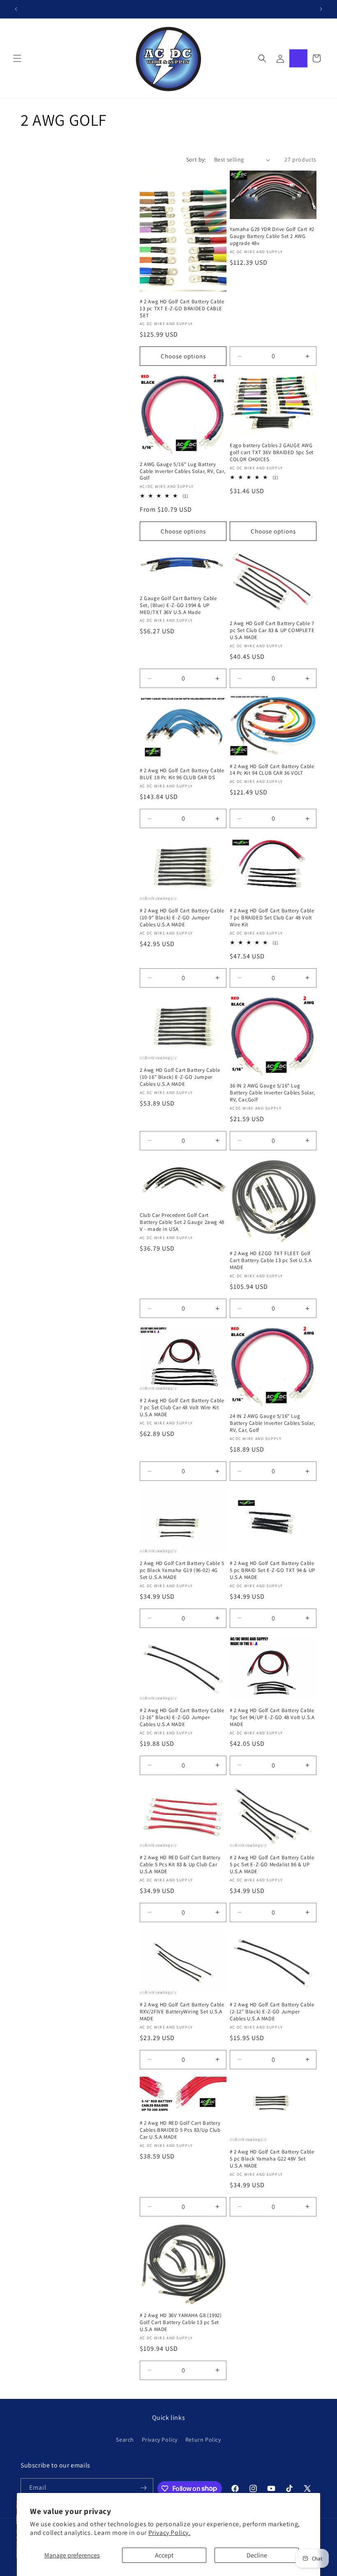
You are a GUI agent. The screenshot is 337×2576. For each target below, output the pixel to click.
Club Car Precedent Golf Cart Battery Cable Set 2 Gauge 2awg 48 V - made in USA (182, 1222)
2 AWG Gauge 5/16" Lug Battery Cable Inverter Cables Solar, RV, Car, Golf (182, 471)
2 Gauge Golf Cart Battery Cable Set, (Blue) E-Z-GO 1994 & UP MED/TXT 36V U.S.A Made (178, 605)
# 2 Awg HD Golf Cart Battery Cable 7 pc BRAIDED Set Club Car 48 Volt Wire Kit (272, 918)
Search (125, 2440)
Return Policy (203, 2440)
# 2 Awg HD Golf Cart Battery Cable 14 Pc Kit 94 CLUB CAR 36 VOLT (272, 770)
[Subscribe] (144, 2488)
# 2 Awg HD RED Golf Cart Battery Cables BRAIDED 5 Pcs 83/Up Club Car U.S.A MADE (180, 2130)
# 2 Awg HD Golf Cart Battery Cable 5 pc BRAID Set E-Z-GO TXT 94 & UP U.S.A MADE (272, 1570)
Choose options (183, 356)
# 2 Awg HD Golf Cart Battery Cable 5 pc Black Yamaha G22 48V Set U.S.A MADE (272, 2159)
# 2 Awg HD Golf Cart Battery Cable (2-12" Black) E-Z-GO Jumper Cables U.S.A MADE (272, 2012)
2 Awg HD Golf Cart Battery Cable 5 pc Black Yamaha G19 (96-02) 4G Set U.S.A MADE (182, 1570)
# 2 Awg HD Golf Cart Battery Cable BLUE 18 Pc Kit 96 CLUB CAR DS (182, 774)
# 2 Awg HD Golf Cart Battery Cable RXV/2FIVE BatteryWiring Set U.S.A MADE (182, 2012)
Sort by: (196, 159)
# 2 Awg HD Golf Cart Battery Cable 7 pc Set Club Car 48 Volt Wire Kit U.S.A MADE (182, 1408)
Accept (164, 2555)
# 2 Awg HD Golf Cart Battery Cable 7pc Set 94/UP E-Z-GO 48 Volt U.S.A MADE (272, 1717)
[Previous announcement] (16, 9)
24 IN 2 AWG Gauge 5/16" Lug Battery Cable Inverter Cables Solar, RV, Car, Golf (272, 1423)
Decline (257, 2555)
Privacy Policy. (170, 2533)
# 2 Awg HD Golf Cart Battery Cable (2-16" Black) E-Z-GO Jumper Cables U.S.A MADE (182, 1717)
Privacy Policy (160, 2440)
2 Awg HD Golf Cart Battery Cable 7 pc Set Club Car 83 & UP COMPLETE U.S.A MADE (272, 630)
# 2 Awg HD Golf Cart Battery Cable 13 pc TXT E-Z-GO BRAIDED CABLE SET (182, 309)
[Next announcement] (321, 9)
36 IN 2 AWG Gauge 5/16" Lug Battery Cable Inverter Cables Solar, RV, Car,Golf (272, 1093)
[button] (17, 58)
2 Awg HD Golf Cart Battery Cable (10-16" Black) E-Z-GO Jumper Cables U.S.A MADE (180, 1077)
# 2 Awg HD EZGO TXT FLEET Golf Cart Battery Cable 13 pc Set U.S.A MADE (271, 1260)
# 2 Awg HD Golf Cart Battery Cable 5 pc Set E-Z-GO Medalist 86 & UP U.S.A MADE (272, 1865)
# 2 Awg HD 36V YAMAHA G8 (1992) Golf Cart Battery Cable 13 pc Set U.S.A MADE (181, 2322)
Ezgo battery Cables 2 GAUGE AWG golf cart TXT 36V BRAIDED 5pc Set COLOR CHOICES (272, 452)
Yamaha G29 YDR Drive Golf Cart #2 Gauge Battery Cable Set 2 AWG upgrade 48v (272, 236)
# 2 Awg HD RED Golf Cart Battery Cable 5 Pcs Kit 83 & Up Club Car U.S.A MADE (180, 1865)
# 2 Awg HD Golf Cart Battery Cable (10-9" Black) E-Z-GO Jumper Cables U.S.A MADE (182, 918)
